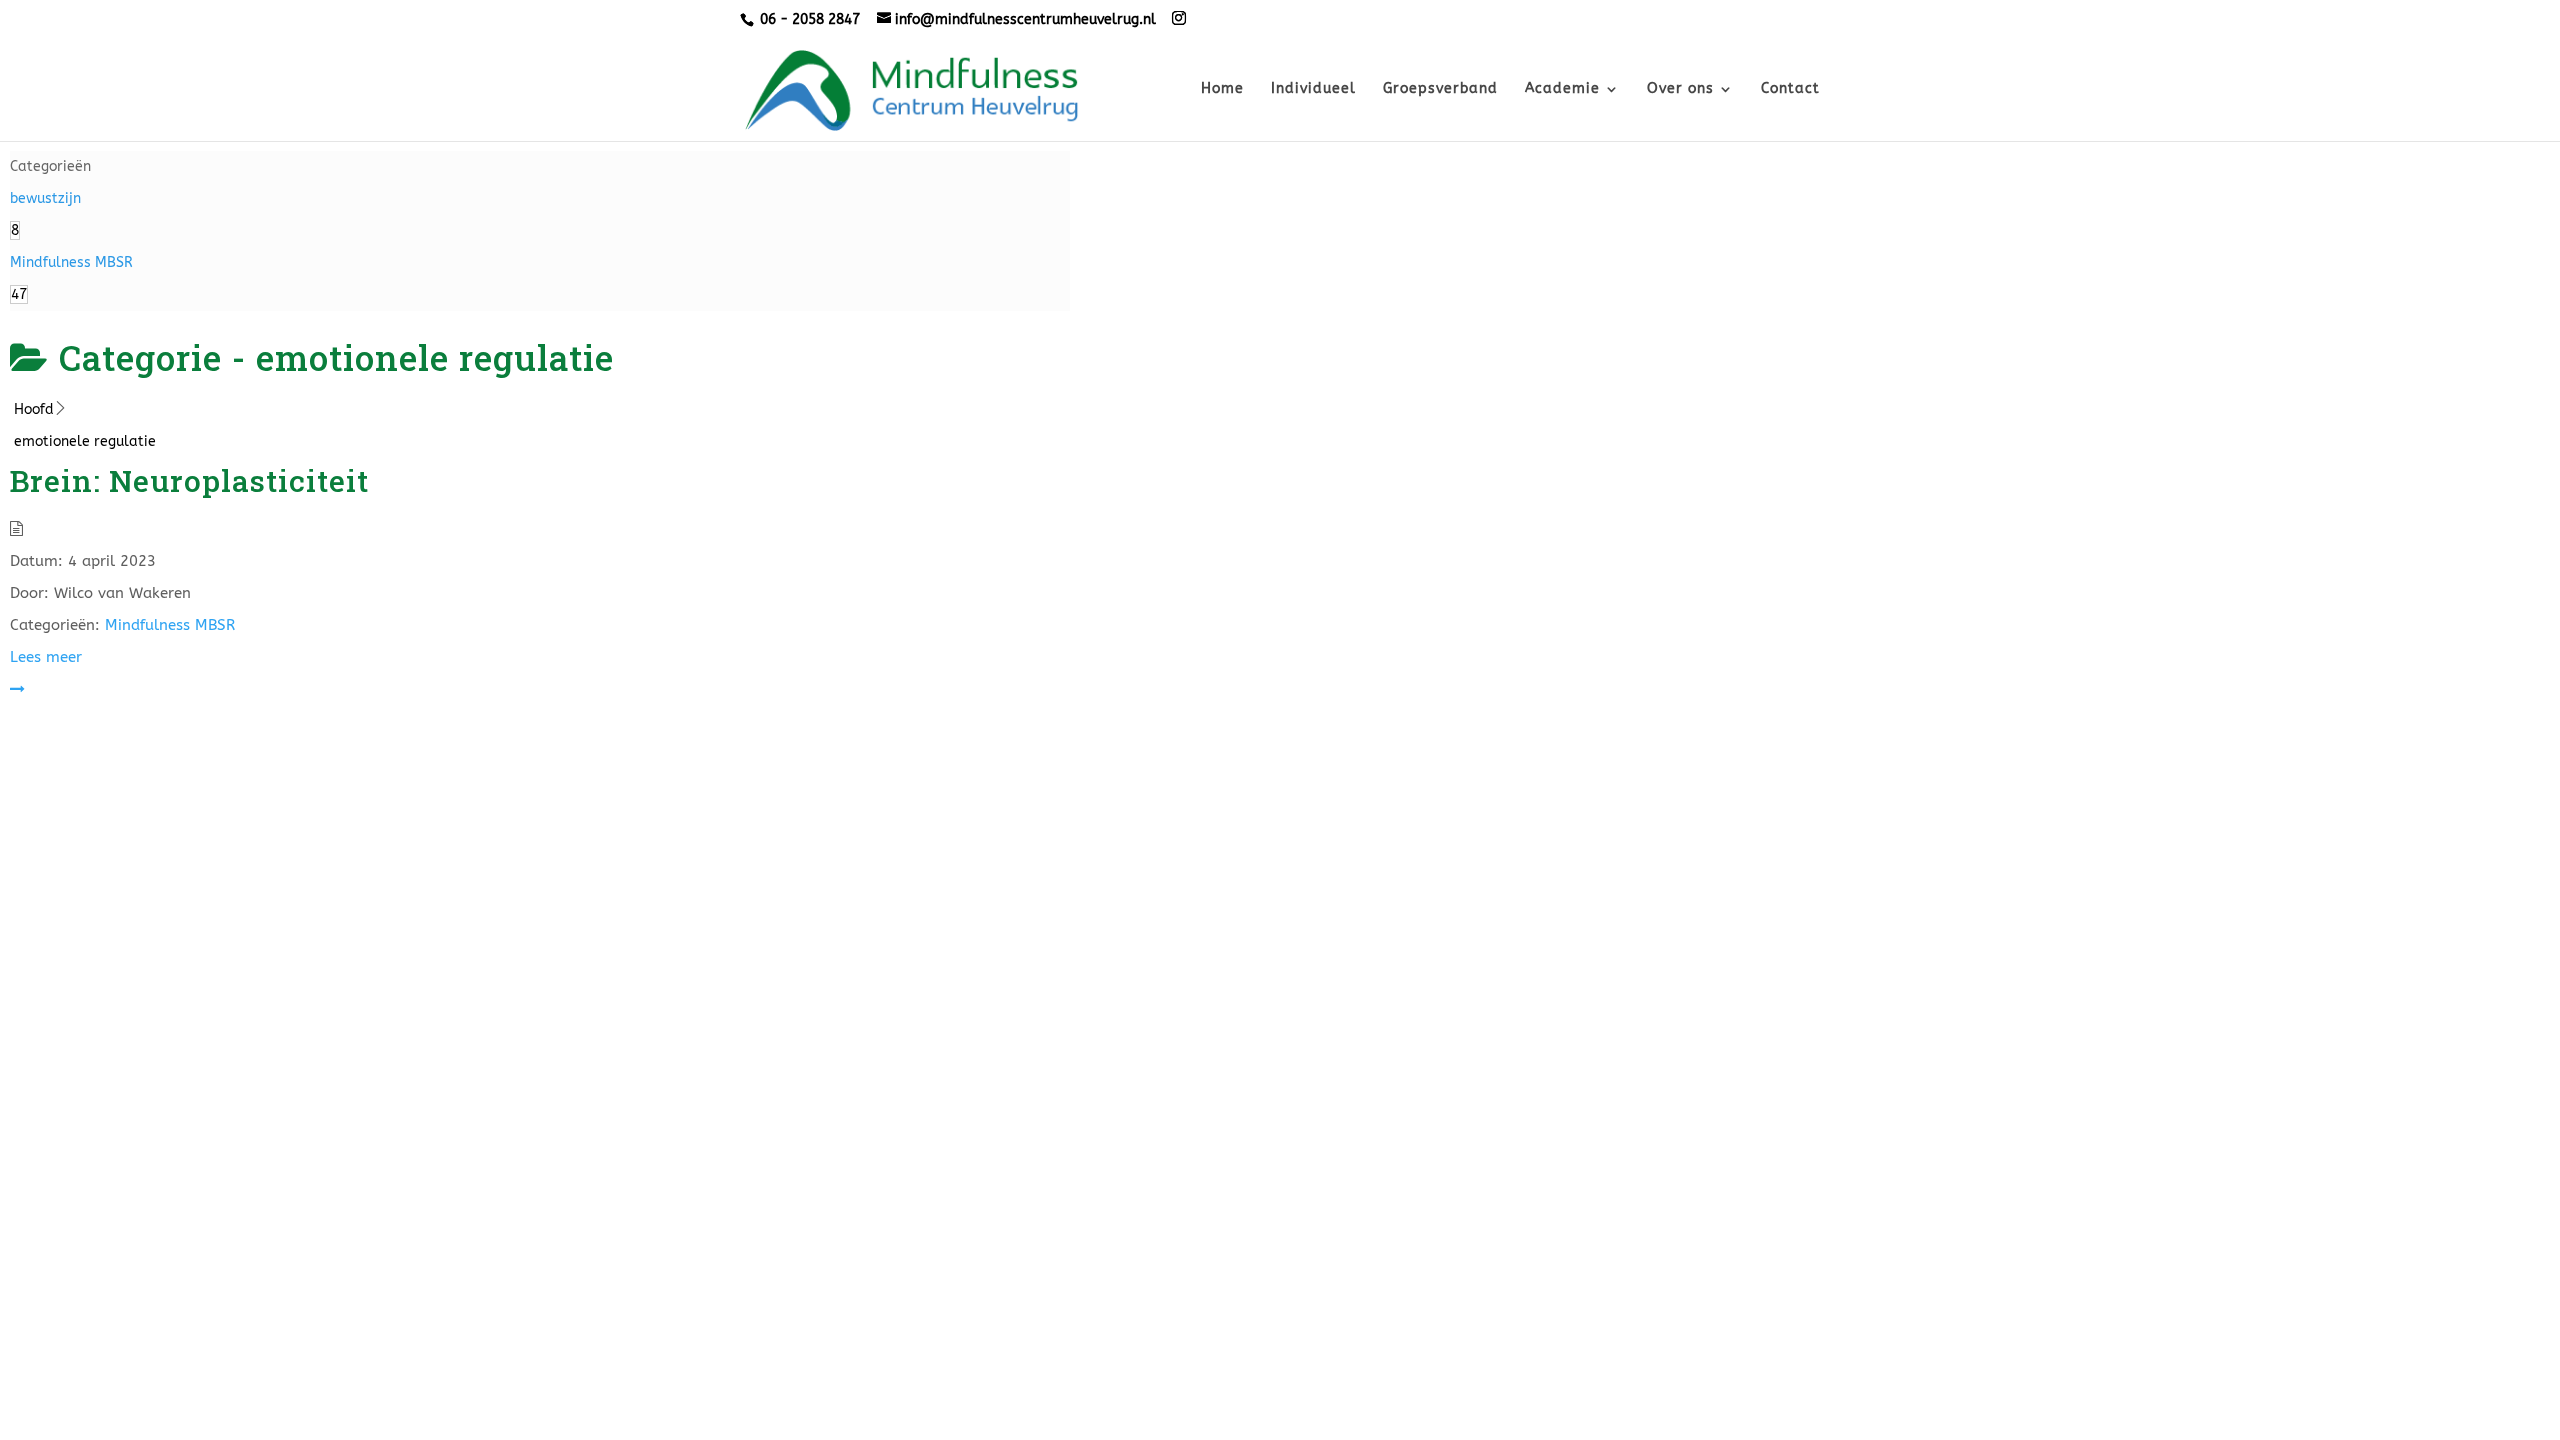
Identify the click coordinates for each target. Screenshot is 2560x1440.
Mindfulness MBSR (170, 625)
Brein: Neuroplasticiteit (189, 480)
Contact (1790, 89)
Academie (1562, 89)
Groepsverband (1440, 89)
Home (1222, 89)
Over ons (1680, 89)
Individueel (1313, 89)
